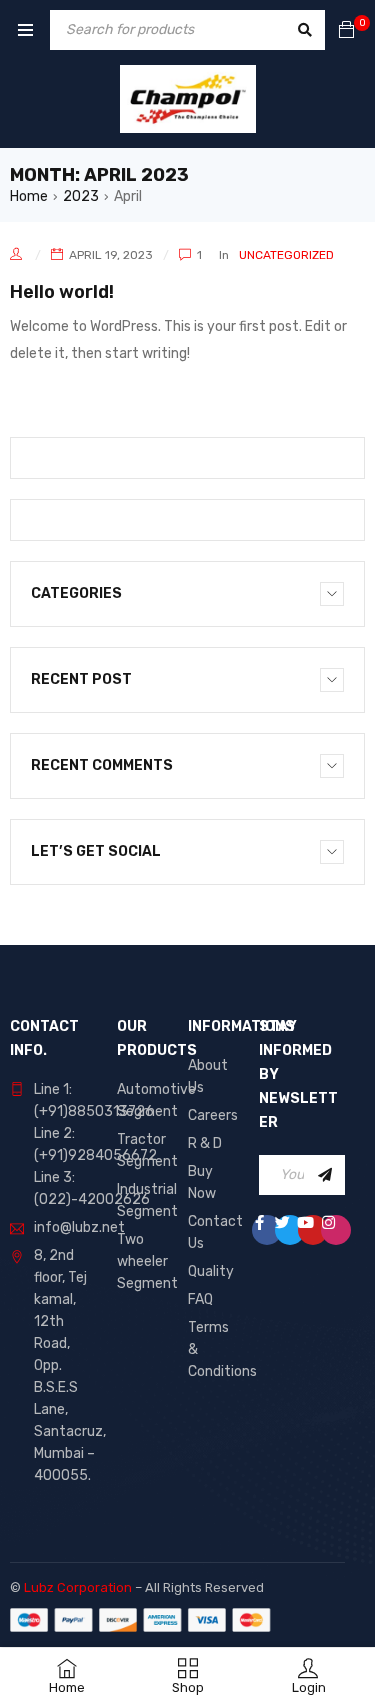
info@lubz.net (79, 1227)
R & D (205, 1143)
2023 (81, 196)
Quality (211, 1271)
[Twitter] (290, 1230)
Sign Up (325, 1175)
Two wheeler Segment (147, 1261)
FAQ (200, 1299)
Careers (213, 1115)
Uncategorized (286, 255)
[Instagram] (336, 1230)
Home (29, 196)
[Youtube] (313, 1230)
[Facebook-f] (267, 1230)
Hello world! (62, 292)
